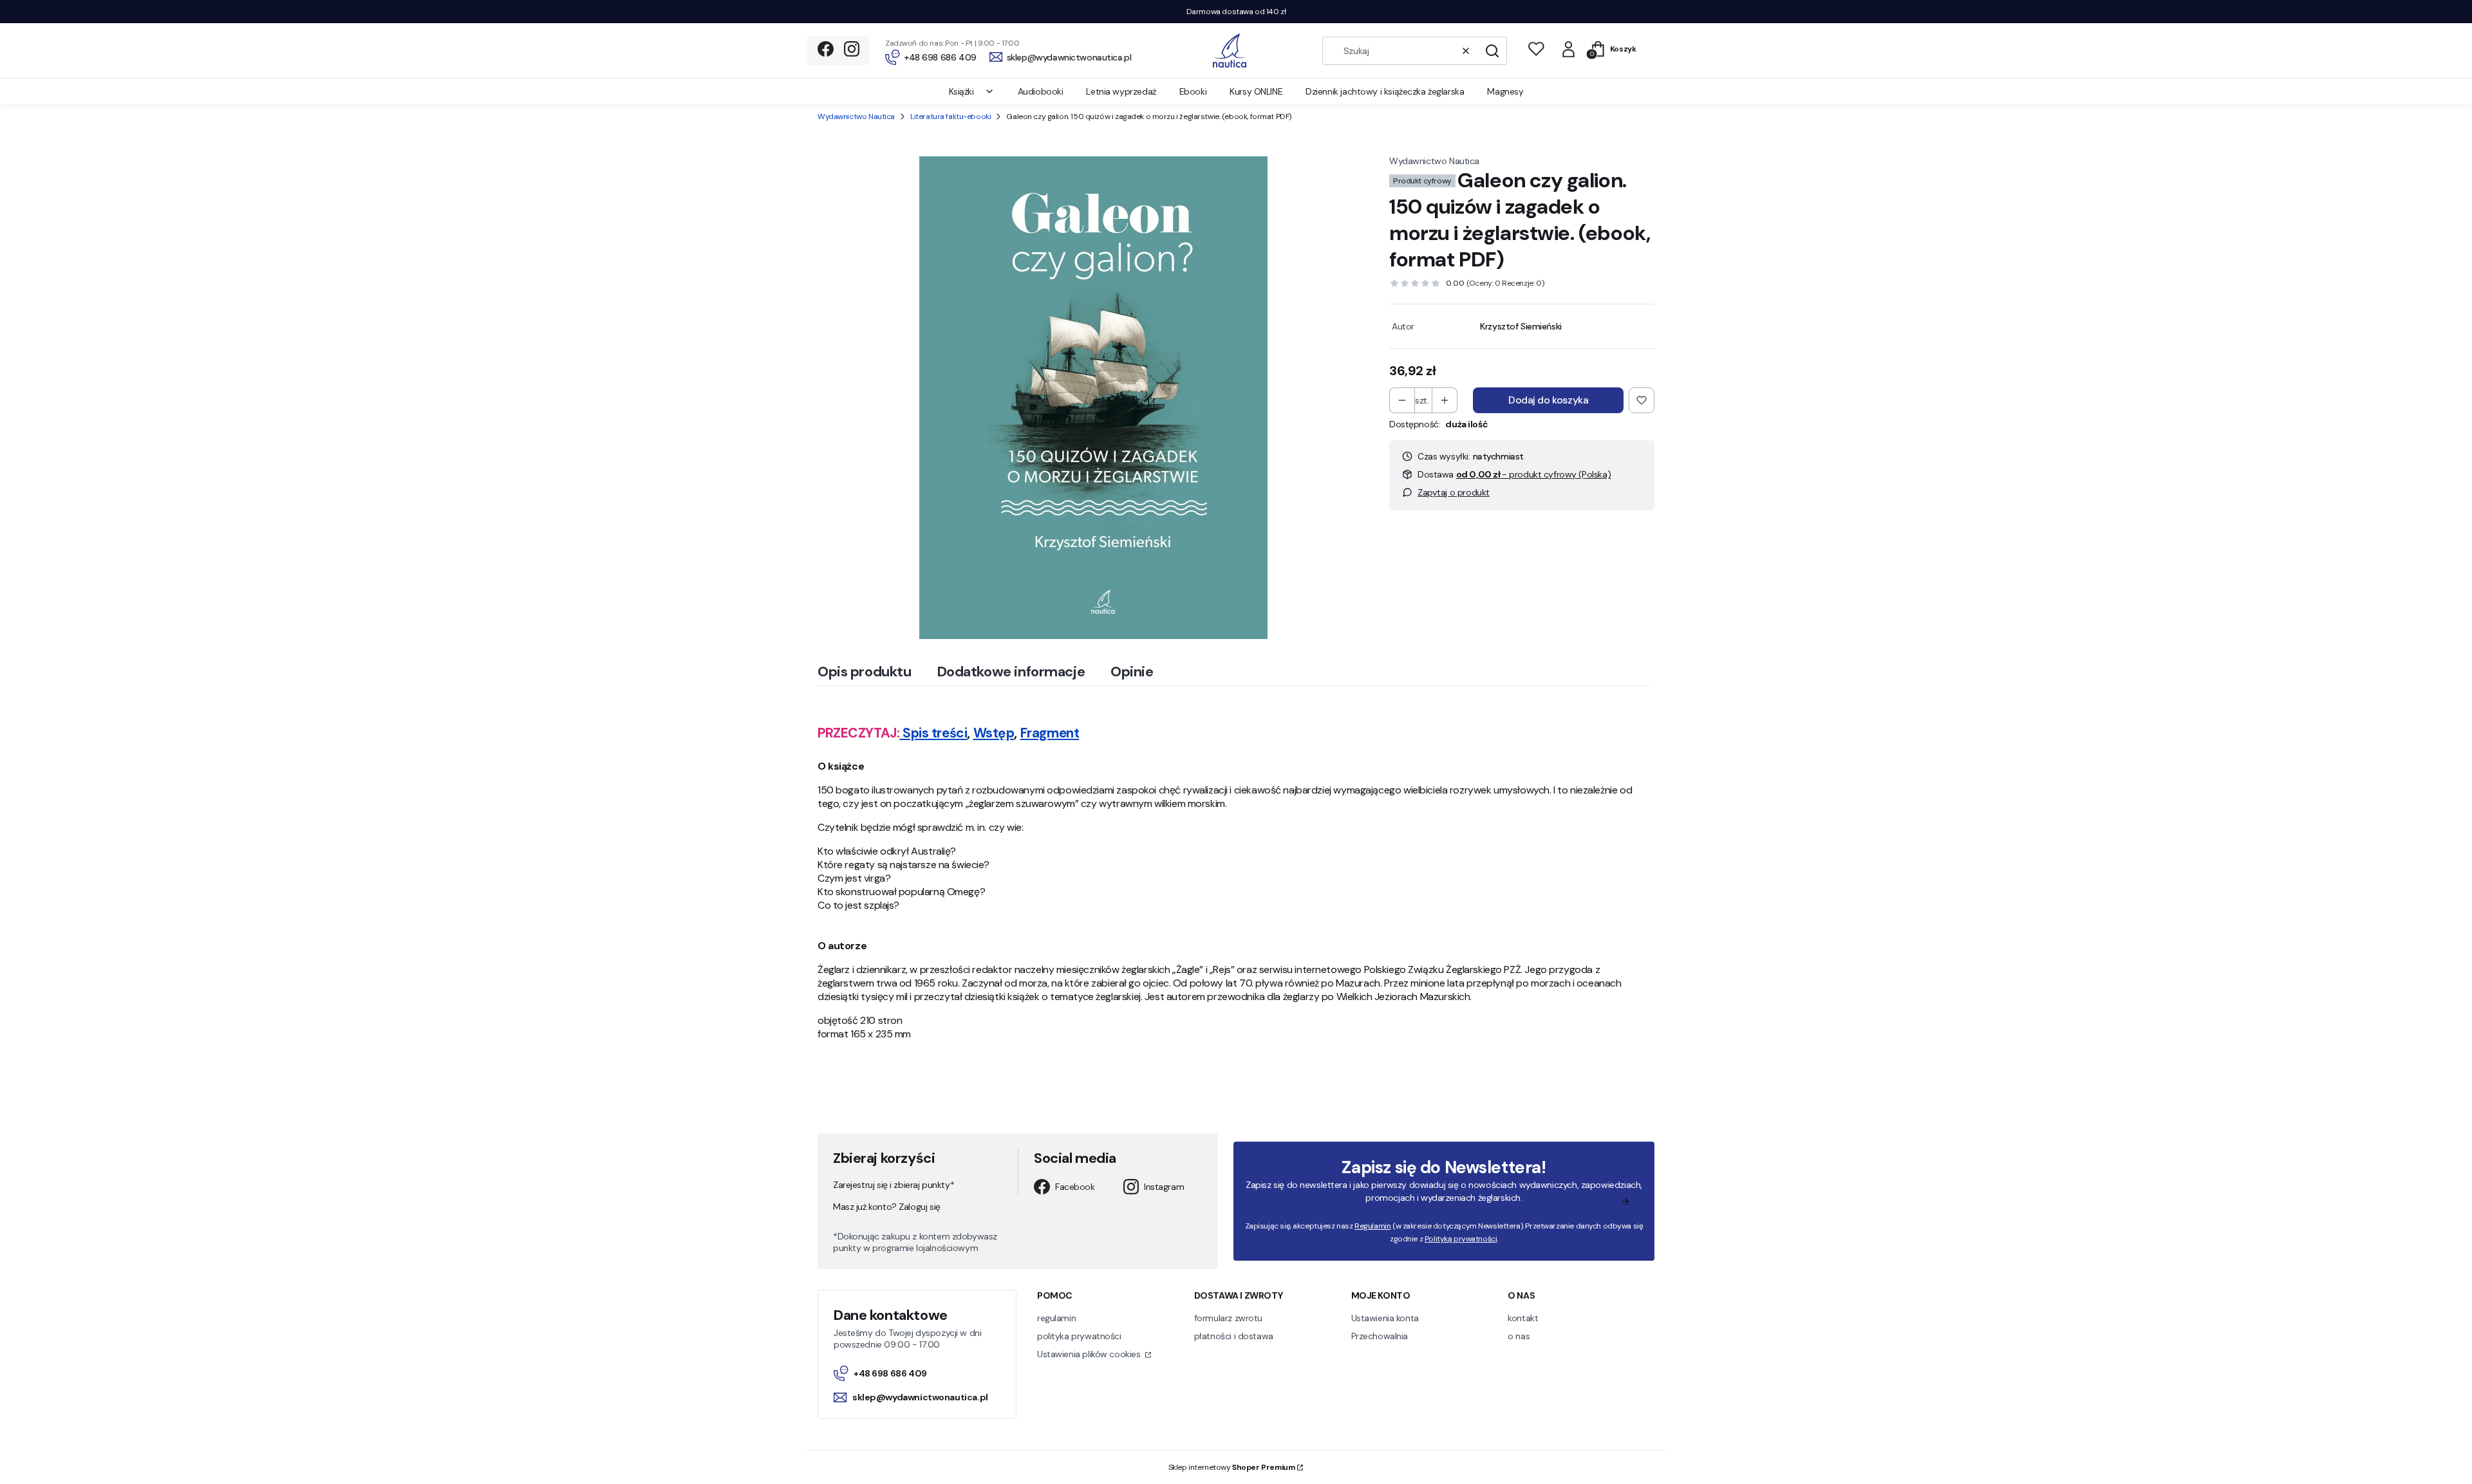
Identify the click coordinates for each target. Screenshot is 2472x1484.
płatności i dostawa (1234, 1336)
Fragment (1050, 733)
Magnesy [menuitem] (1505, 91)
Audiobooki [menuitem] (1041, 91)
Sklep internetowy (1232, 1467)
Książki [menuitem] (961, 91)
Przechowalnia (1380, 1336)
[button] (1492, 51)
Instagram (1164, 1187)
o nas (1519, 1336)
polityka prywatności (1079, 1336)
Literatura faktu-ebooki (950, 116)
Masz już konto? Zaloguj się (887, 1207)
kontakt (1523, 1318)
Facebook (1075, 1187)
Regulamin (1372, 1226)
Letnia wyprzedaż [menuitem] (1121, 91)
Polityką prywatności (1461, 1239)
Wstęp (994, 733)
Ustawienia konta (1385, 1318)
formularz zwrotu (1228, 1318)
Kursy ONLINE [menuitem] (1256, 91)
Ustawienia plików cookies (1090, 1354)
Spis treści (935, 733)
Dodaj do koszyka (1548, 400)
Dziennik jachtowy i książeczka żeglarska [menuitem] (1385, 91)
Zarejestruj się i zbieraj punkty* (894, 1185)
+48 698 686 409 (890, 1373)
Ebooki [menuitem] (1193, 91)
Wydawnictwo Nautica (856, 116)
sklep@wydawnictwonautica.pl (920, 1397)
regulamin (1056, 1318)
